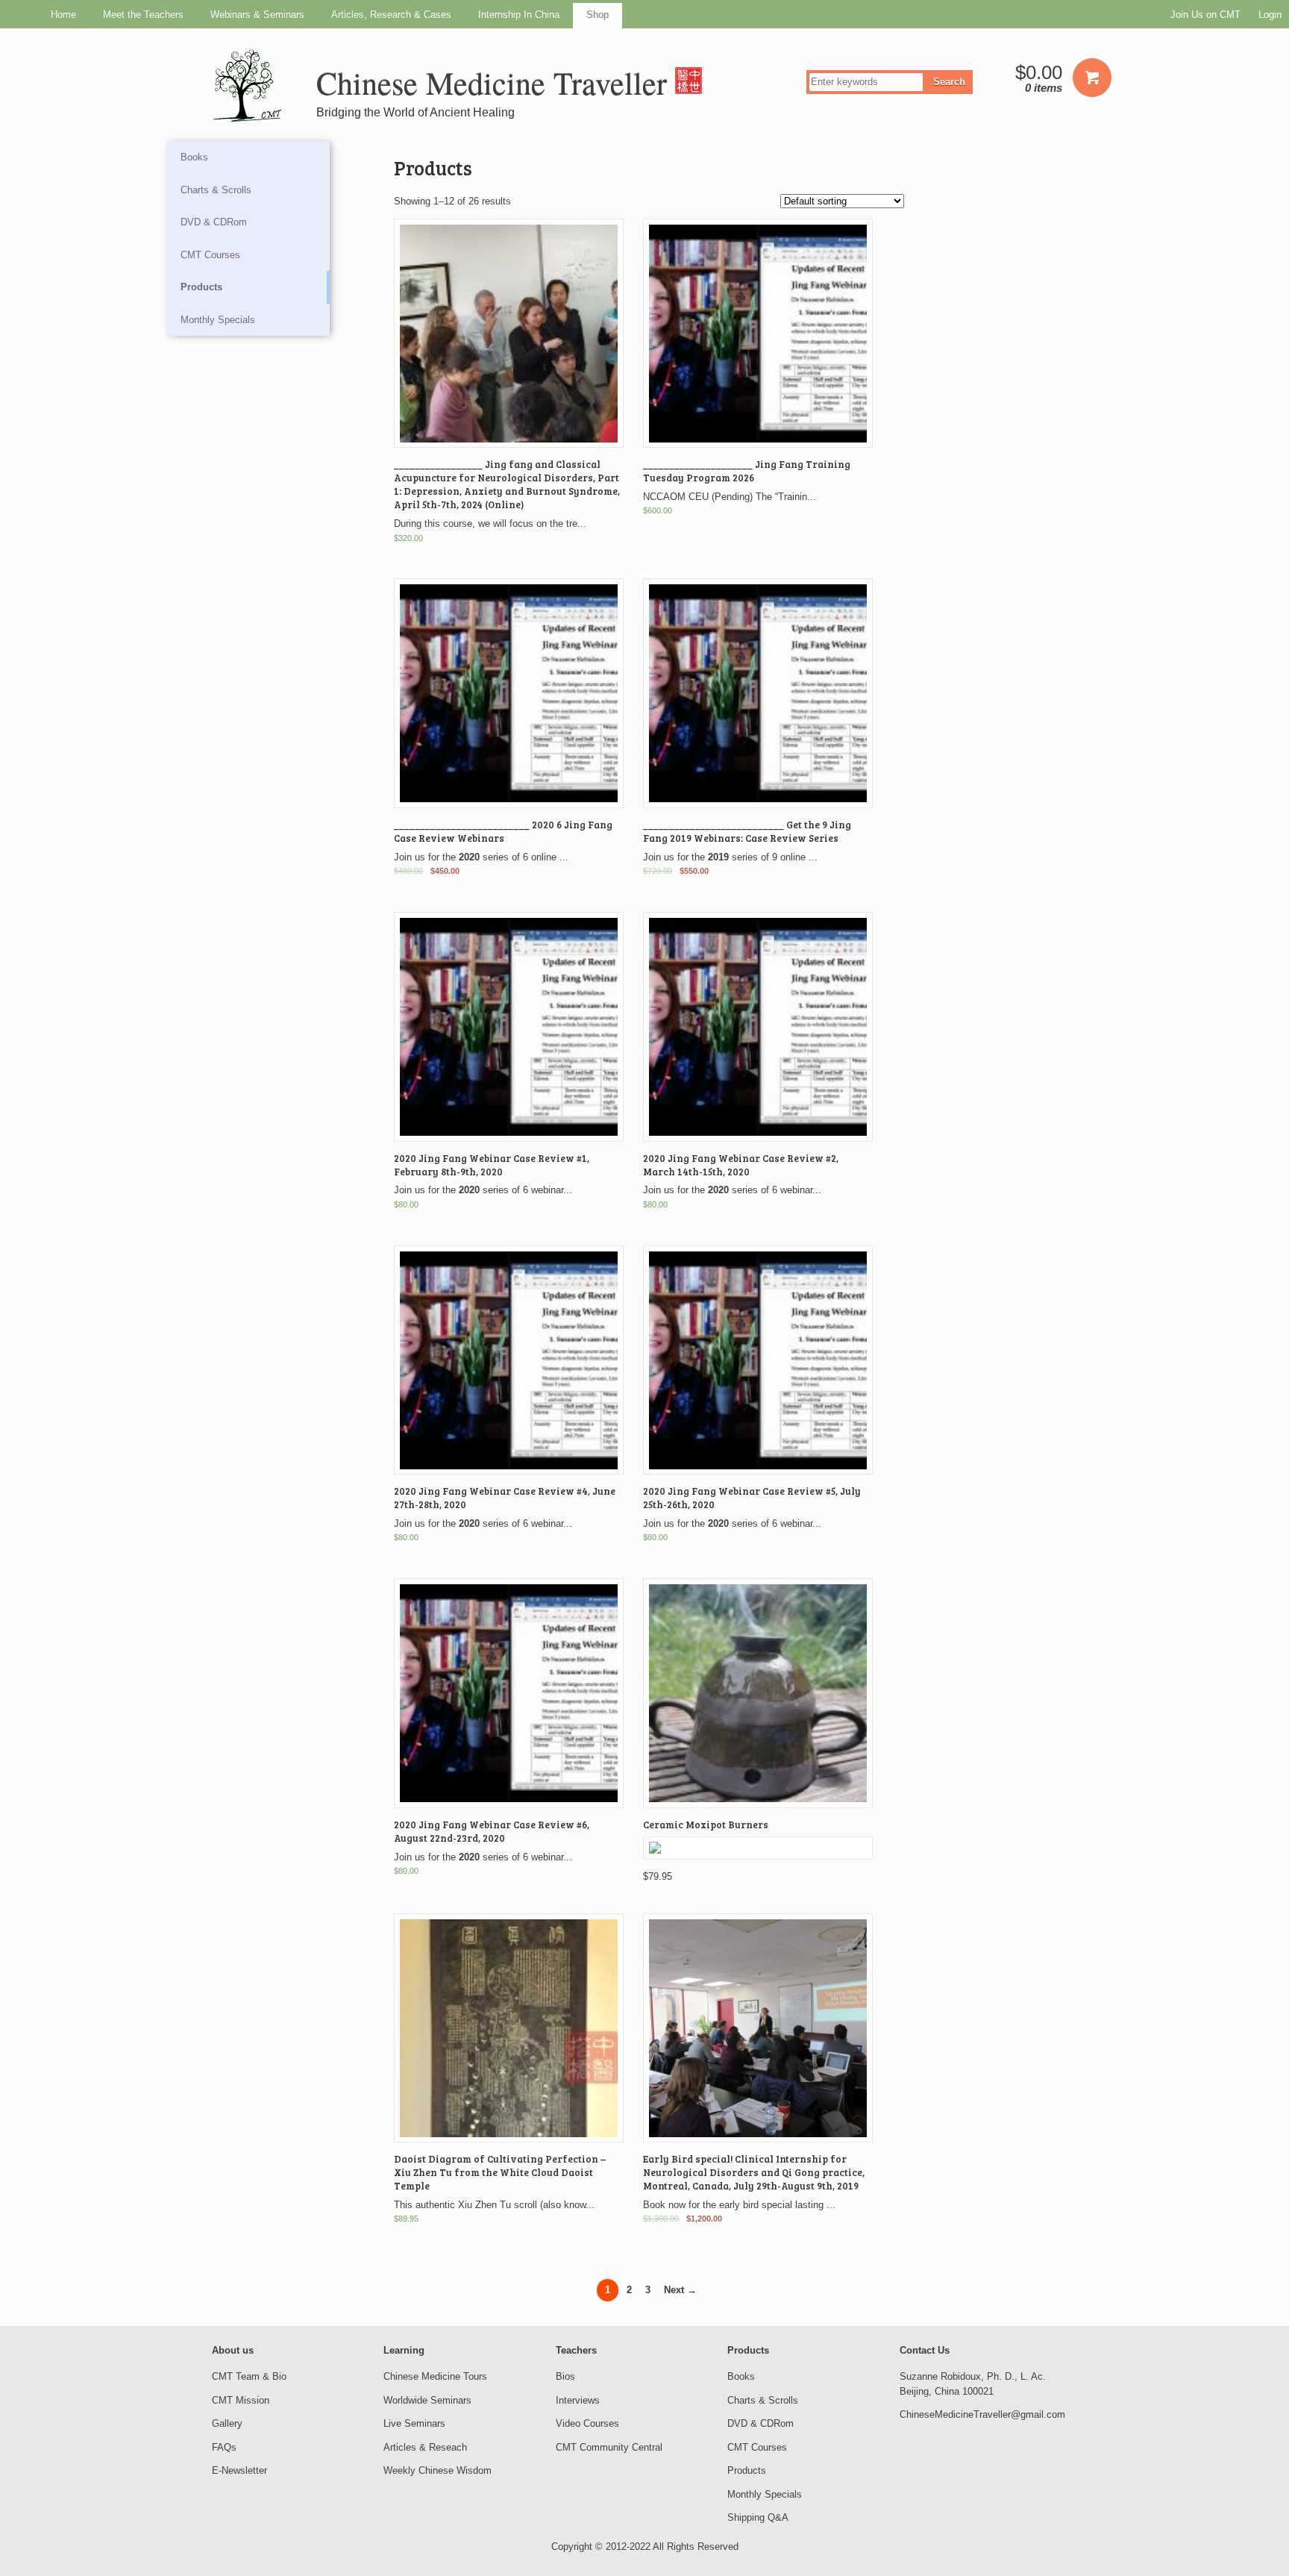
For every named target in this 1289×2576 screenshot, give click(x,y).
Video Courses (587, 2423)
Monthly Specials (218, 320)
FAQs (224, 2447)
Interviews (578, 2400)
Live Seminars (414, 2423)
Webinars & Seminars (257, 15)
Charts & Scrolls (216, 190)
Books (194, 157)
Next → (680, 2290)
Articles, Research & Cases (391, 15)
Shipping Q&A (758, 2517)
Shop (598, 15)
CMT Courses (210, 255)
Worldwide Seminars (427, 2400)
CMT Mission (241, 2400)
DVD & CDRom (214, 222)
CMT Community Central (609, 2447)
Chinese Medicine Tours (435, 2376)
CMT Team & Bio (249, 2376)
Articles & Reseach (425, 2447)
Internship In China (519, 15)
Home (63, 15)
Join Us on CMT (1205, 15)
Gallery (227, 2423)
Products (201, 287)
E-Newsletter (239, 2470)
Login (1270, 15)
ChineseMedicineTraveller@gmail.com (982, 2414)
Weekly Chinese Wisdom (437, 2470)
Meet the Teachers (143, 15)
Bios (565, 2376)
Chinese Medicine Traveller (496, 83)
